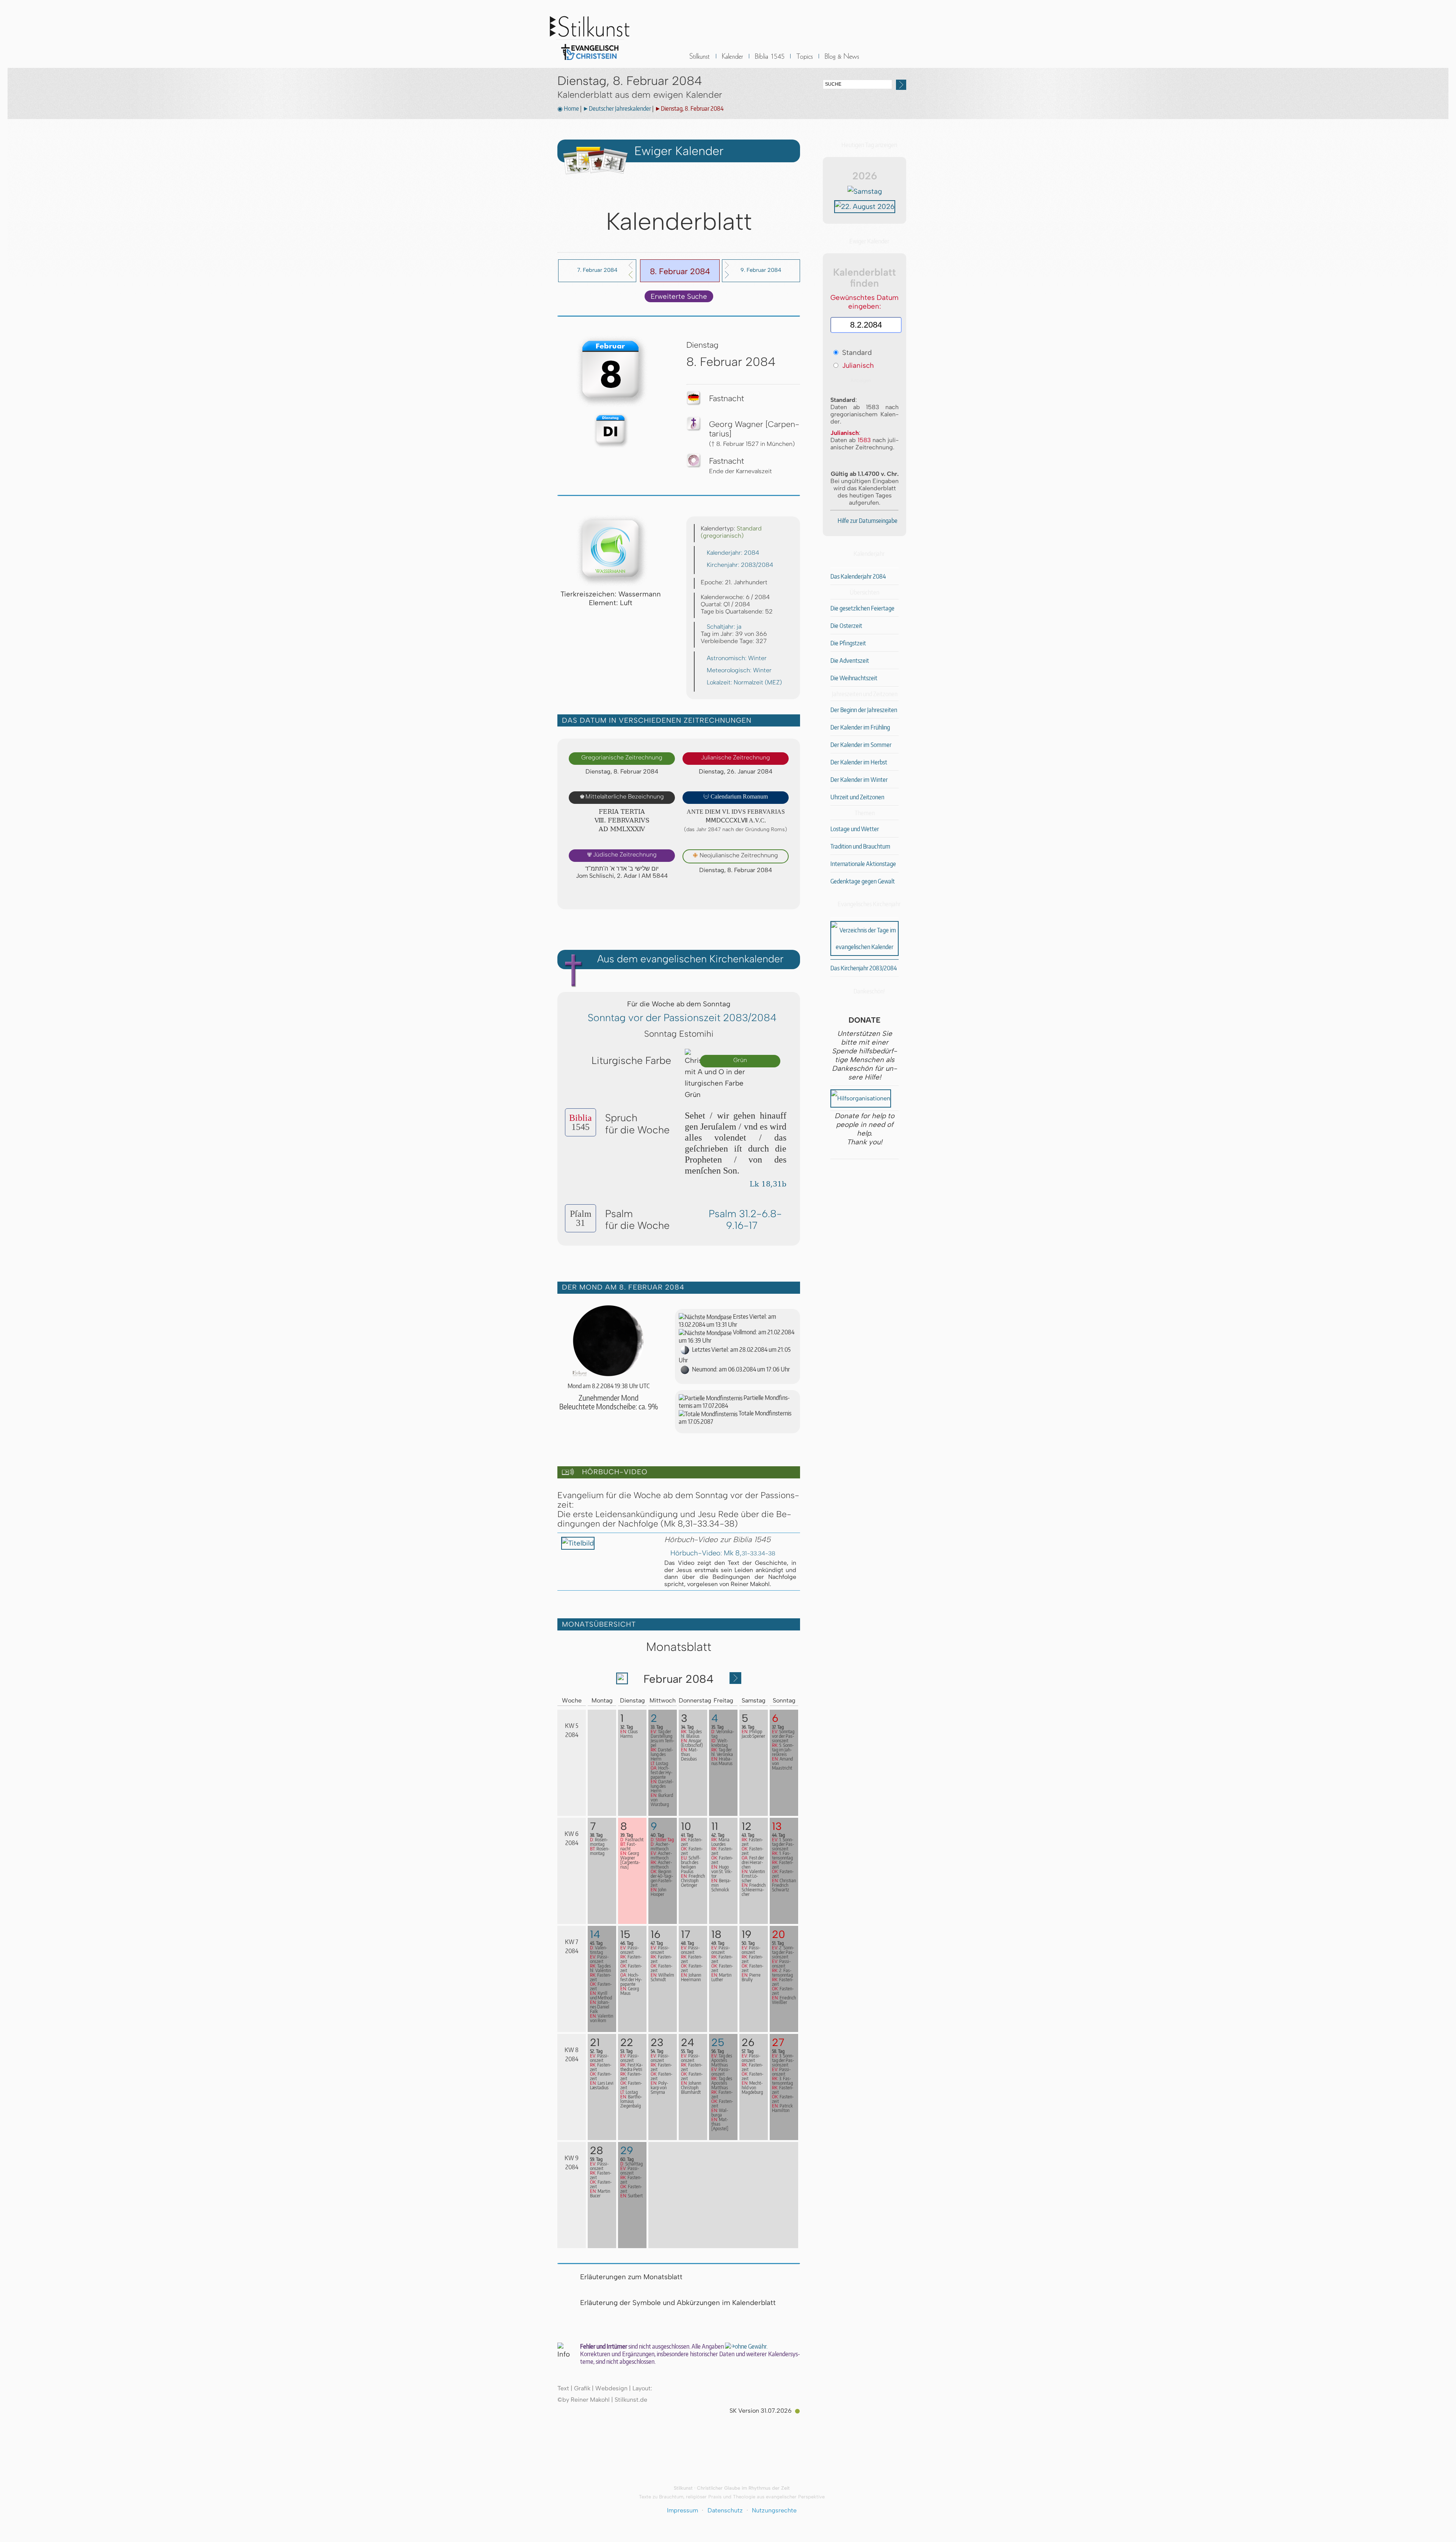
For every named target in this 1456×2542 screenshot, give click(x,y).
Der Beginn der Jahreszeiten (864, 710)
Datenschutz (725, 2510)
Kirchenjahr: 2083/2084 (740, 565)
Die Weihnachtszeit (854, 678)
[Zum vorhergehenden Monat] (622, 1681)
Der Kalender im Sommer (861, 745)
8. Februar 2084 (680, 271)
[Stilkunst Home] (590, 62)
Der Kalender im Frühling (860, 727)
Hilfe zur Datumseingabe (868, 521)
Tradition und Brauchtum (860, 846)
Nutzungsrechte (774, 2510)
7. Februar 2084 (597, 270)
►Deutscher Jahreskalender (617, 108)
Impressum (682, 2510)
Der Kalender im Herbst (859, 762)
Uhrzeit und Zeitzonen (857, 797)
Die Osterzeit (846, 626)
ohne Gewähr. (751, 2346)
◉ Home (568, 108)
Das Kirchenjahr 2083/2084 (864, 968)
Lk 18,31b (768, 1184)
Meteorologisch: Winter (739, 670)
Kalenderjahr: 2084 (733, 553)
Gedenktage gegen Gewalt (863, 881)
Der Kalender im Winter (859, 780)
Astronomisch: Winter (737, 658)
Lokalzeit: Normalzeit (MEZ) (744, 682)
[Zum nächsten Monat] (735, 1681)
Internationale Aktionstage (863, 864)
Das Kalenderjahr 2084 (858, 576)
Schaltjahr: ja (724, 627)
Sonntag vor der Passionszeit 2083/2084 (682, 1018)
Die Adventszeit (850, 661)
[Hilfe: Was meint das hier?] (785, 896)
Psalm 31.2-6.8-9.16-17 (745, 1220)
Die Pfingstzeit (848, 643)
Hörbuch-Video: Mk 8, (723, 1553)
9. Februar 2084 (761, 270)
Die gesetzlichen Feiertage (862, 608)
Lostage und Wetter (855, 829)
